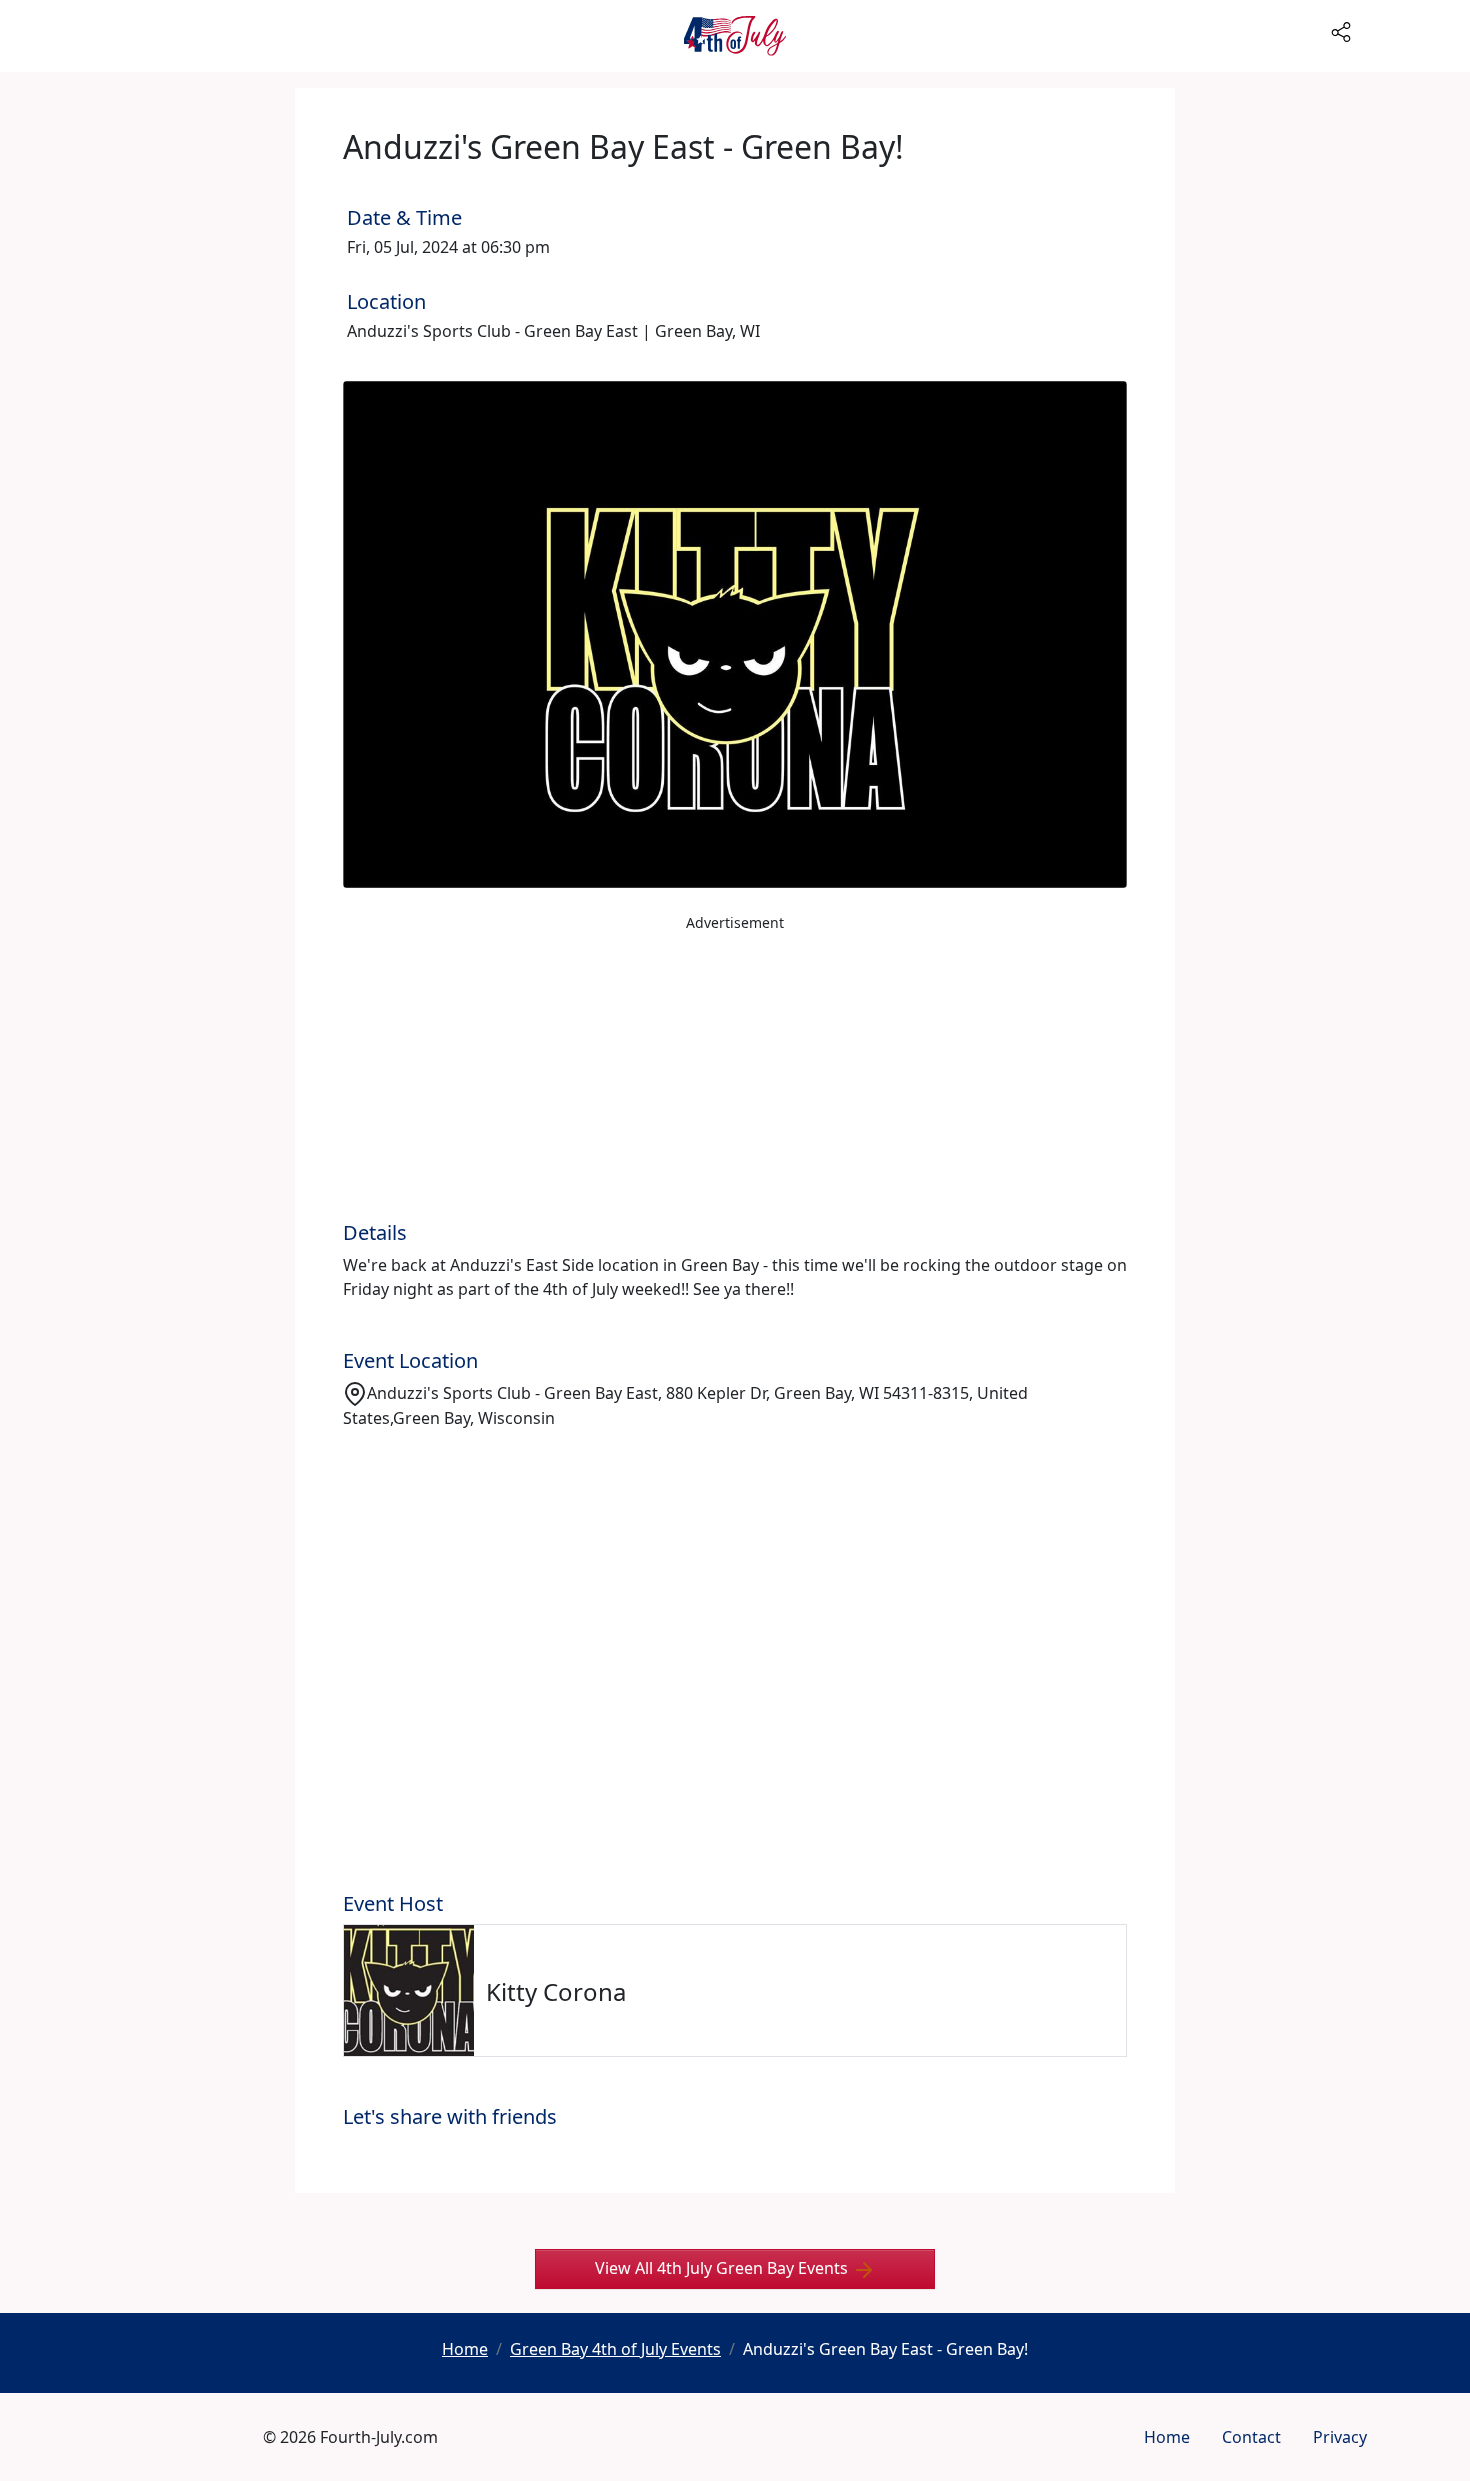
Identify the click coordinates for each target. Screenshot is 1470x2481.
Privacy (1340, 2437)
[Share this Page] (1396, 30)
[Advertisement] (735, 1081)
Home (1167, 2437)
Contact (1251, 2437)
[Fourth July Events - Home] (735, 36)
